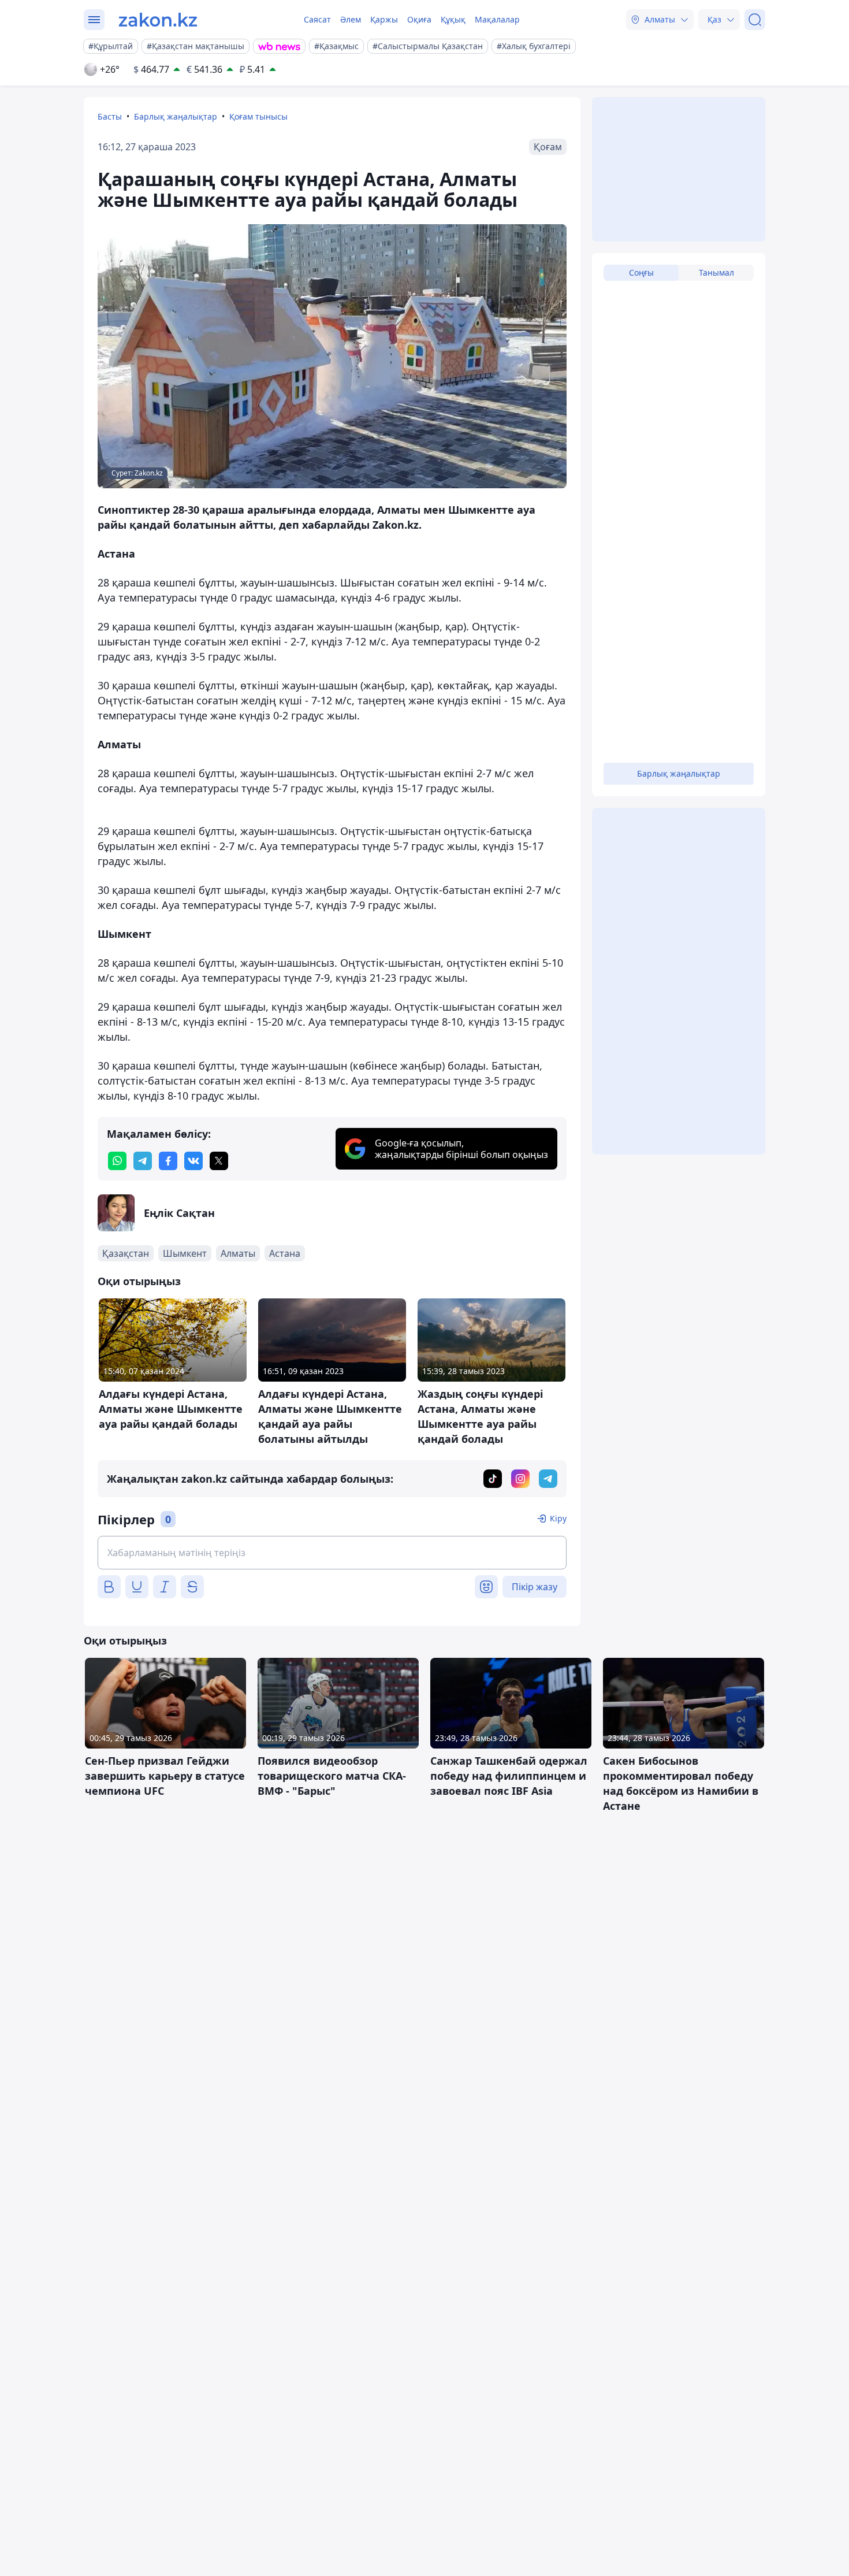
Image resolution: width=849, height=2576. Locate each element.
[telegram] (143, 1161)
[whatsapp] (117, 1161)
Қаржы (384, 19)
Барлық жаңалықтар (176, 116)
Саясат (317, 19)
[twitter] (219, 1161)
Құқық (453, 19)
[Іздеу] (755, 20)
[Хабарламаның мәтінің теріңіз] (332, 1553)
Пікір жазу (535, 1587)
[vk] (193, 1161)
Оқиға (419, 19)
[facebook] (168, 1161)
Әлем (351, 19)
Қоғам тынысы (258, 116)
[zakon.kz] (158, 20)
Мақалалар (497, 19)
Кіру (558, 1518)
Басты (110, 116)
